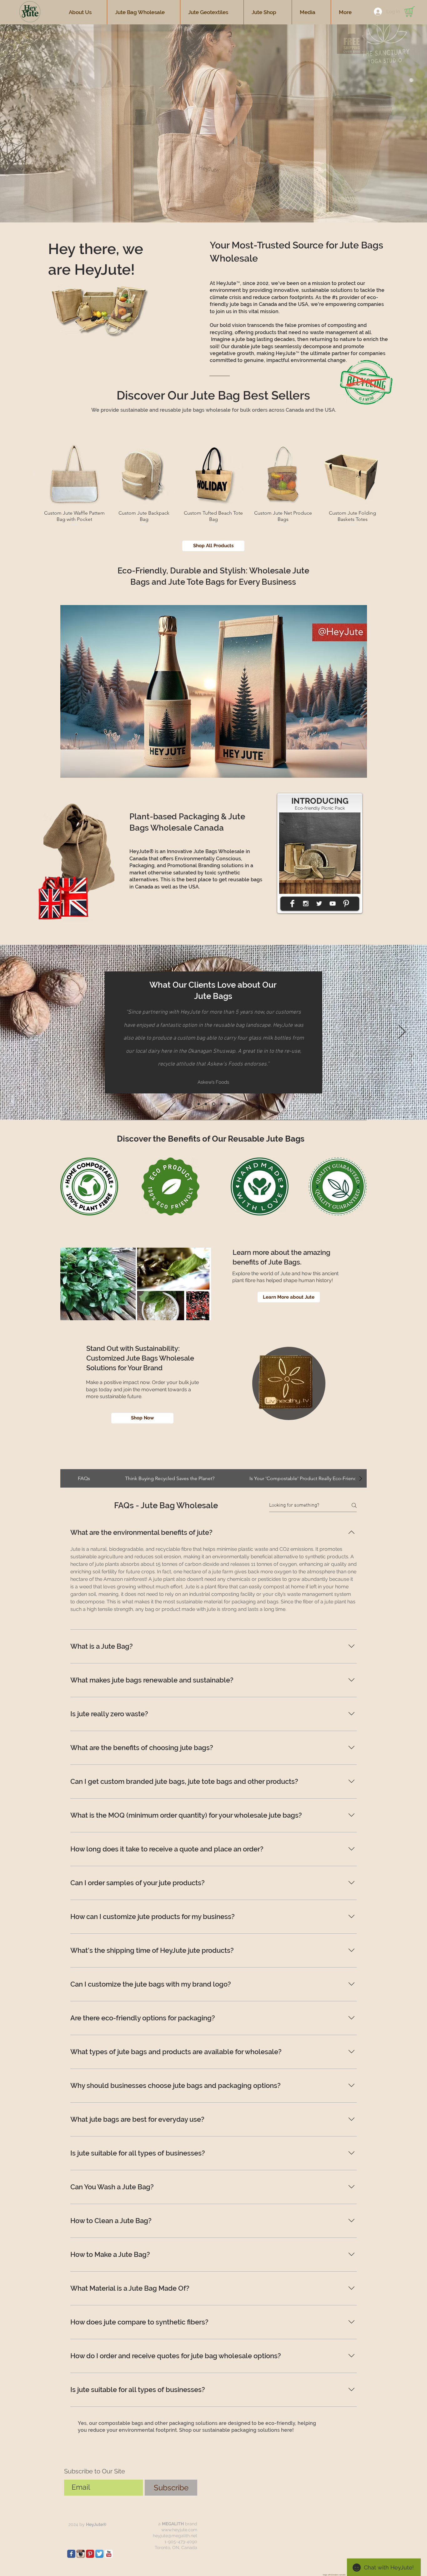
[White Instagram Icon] (306, 904)
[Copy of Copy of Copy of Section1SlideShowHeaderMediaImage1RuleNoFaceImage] (220, 1104)
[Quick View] (74, 475)
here (287, 2430)
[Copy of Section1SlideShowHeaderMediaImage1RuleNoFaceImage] (206, 1104)
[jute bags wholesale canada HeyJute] (90, 2554)
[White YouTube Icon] (333, 904)
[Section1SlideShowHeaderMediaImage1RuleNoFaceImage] (199, 1104)
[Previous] (25, 1032)
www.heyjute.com (179, 2530)
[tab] (84, 1478)
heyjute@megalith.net (175, 2536)
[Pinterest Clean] (346, 904)
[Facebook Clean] (292, 904)
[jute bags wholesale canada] (71, 2554)
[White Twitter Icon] (319, 904)
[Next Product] (392, 474)
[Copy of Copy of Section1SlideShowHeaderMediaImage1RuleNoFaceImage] (213, 1104)
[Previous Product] (35, 474)
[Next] (402, 1032)
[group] (213, 485)
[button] (213, 123)
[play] (360, 818)
